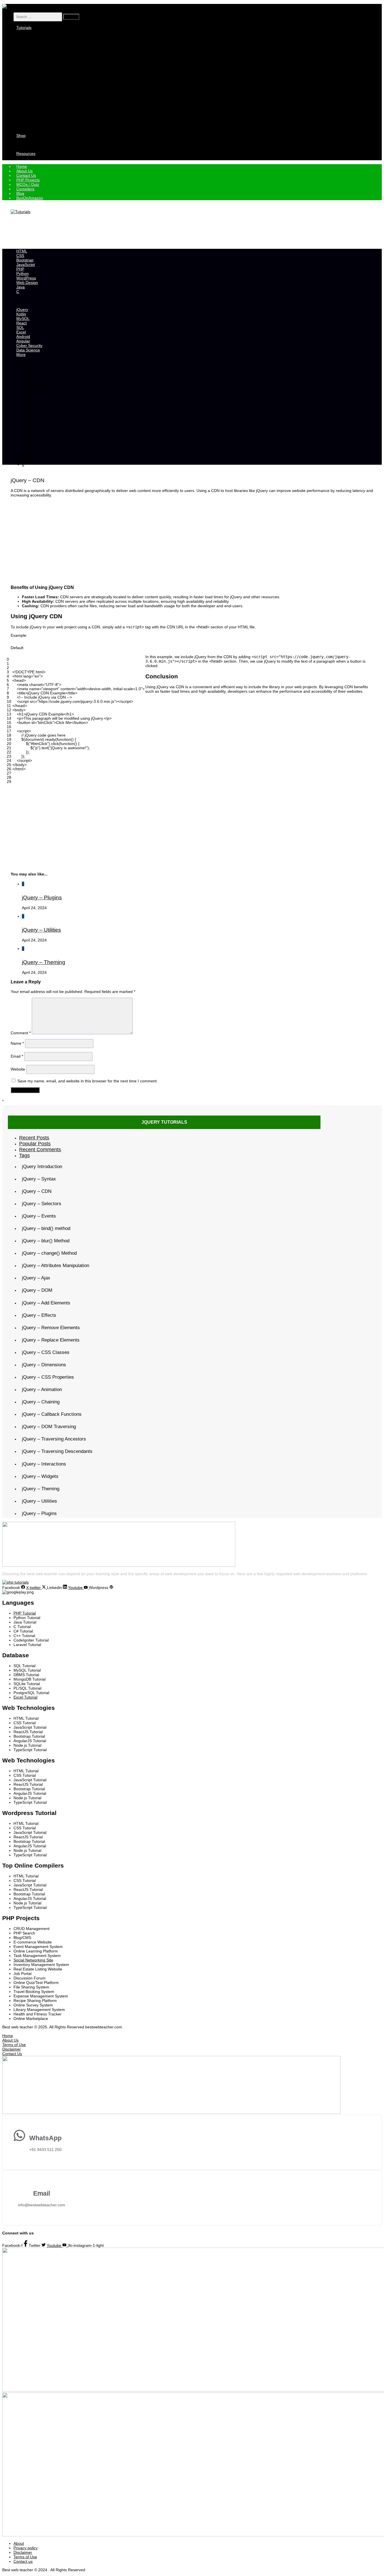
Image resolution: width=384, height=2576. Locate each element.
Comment (21, 1033)
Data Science (37, 77)
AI (27, 399)
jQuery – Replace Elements (51, 1340)
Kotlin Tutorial (37, 91)
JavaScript (34, 46)
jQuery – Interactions (44, 1464)
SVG (29, 462)
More (21, 355)
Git (27, 381)
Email (17, 1056)
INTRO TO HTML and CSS (49, 440)
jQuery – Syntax (39, 1179)
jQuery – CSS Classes (46, 1352)
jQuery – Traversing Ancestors (54, 1439)
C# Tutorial (34, 64)
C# (27, 301)
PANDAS (32, 364)
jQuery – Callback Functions (52, 1414)
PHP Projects (36, 158)
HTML (30, 32)
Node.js (31, 368)
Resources (26, 153)
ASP (29, 395)
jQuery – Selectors (42, 1204)
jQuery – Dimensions (44, 1365)
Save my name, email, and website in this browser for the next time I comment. (88, 1081)
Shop (21, 136)
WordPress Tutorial (42, 113)
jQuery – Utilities (41, 930)
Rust (29, 449)
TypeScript (34, 377)
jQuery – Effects (39, 1315)
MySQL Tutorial (38, 95)
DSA (29, 372)
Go (27, 408)
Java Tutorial (36, 86)
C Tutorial (33, 59)
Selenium (33, 122)
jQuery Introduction (42, 1167)
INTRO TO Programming (47, 435)
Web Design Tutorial (43, 109)
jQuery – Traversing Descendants (57, 1451)
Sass (29, 413)
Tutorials (24, 28)
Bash (29, 444)
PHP (29, 50)
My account (35, 140)
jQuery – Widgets (40, 1476)
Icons (30, 453)
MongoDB (34, 390)
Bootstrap (33, 41)
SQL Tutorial (36, 104)
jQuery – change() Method (49, 1253)
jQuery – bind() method (46, 1228)
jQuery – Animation (42, 1389)
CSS (29, 37)
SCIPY (31, 426)
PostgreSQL (36, 386)
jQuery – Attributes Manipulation (56, 1266)
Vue (28, 417)
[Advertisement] (113, 231)
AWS (29, 431)
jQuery (28, 460)
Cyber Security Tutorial (45, 82)
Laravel (31, 127)
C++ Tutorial (36, 73)
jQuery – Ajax (36, 1278)
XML (29, 131)
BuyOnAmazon (30, 198)
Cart (29, 145)
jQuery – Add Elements (46, 1303)
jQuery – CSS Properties (48, 1377)
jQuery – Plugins (42, 897)
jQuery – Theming (44, 962)
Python (31, 55)
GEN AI (31, 422)
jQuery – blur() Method (46, 1241)
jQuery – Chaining (41, 1402)
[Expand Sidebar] (3, 1101)
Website (18, 1069)
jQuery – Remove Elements (51, 1328)
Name (17, 1043)
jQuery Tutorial (38, 68)
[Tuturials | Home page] (12, 6)
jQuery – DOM (37, 1290)
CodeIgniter (35, 118)
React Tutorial (37, 100)
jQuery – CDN (37, 1191)
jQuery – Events (39, 1216)
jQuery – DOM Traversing (49, 1427)
